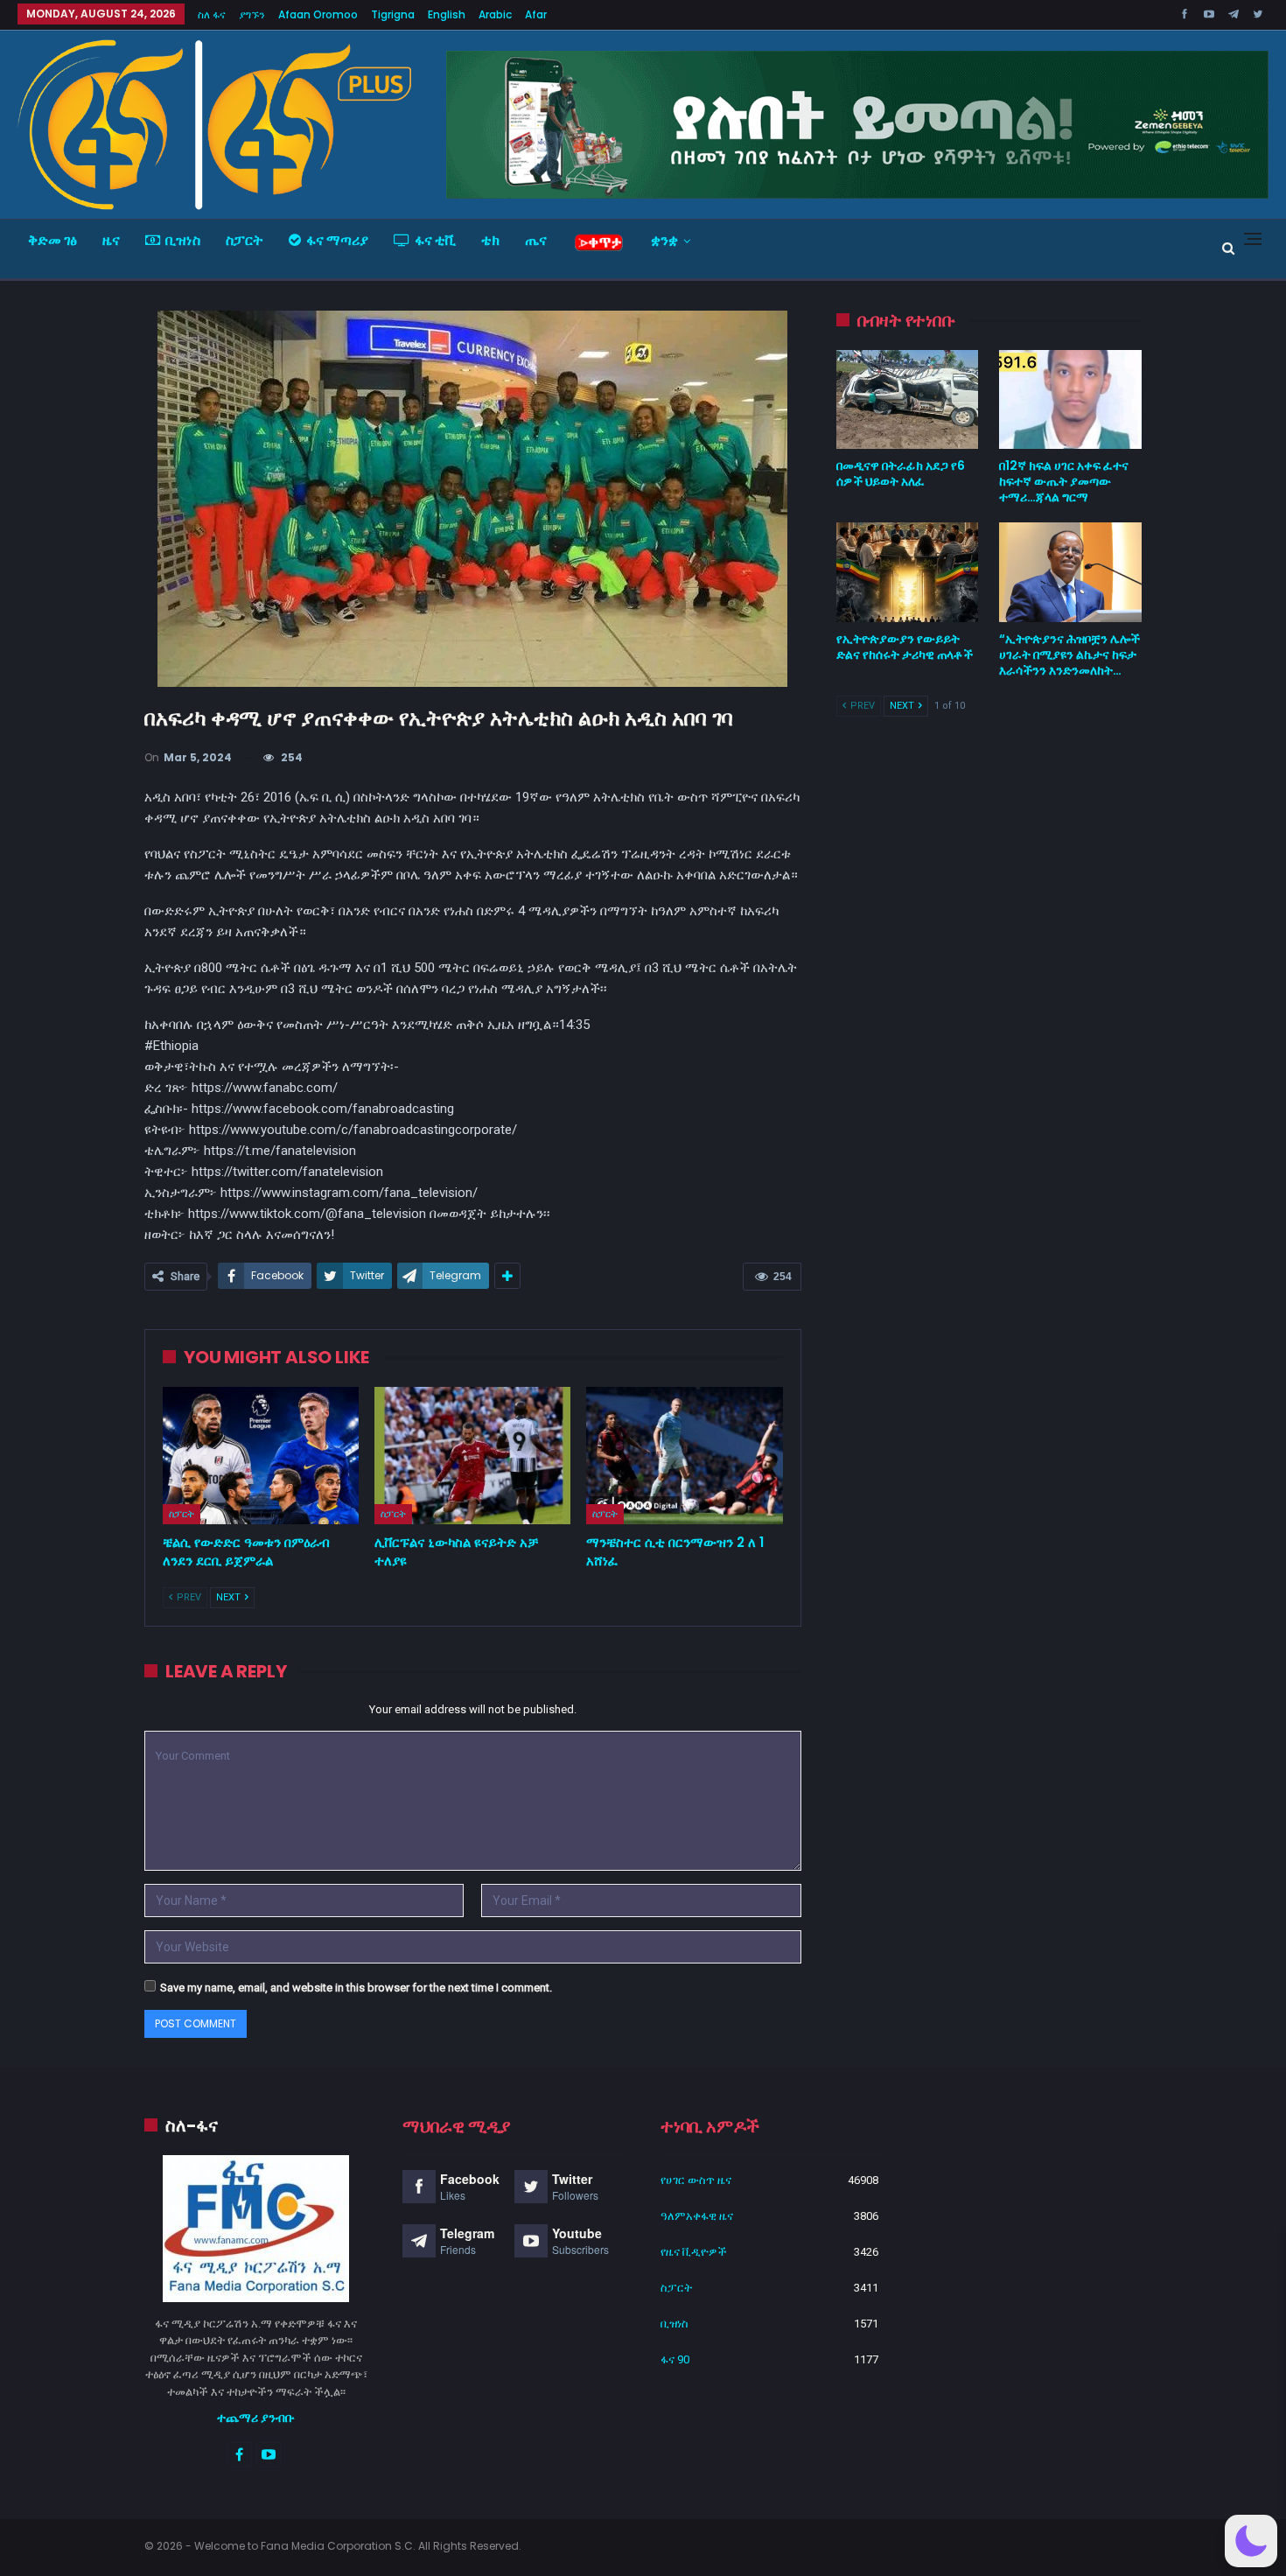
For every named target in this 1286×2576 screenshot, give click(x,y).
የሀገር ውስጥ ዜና (696, 2180)
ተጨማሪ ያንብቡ (256, 2418)
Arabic (495, 14)
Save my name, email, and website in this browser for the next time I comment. (356, 1988)
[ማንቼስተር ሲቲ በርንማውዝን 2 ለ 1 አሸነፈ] (684, 1456)
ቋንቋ (664, 240)
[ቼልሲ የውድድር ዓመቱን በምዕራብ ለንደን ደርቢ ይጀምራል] (261, 1456)
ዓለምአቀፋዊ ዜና (697, 2216)
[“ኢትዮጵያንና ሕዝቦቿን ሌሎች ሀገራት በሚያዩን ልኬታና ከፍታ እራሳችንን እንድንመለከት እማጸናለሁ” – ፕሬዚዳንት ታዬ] (1070, 572)
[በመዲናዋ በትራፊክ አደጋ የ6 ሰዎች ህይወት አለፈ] (908, 400)
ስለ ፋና (212, 14)
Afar (536, 14)
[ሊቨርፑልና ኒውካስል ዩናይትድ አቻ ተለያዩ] (472, 1456)
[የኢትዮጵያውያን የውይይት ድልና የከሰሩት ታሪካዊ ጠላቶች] (908, 572)
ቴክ (490, 240)
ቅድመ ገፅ (52, 240)
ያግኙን (252, 14)
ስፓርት (245, 240)
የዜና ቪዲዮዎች (694, 2252)
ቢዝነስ (183, 240)
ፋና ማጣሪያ (337, 240)
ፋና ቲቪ (435, 240)
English (447, 14)
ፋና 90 (675, 2359)
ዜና (111, 240)
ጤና (536, 240)
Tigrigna (393, 14)
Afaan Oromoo (318, 14)
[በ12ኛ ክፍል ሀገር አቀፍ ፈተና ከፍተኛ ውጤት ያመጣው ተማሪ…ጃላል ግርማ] (1070, 400)
